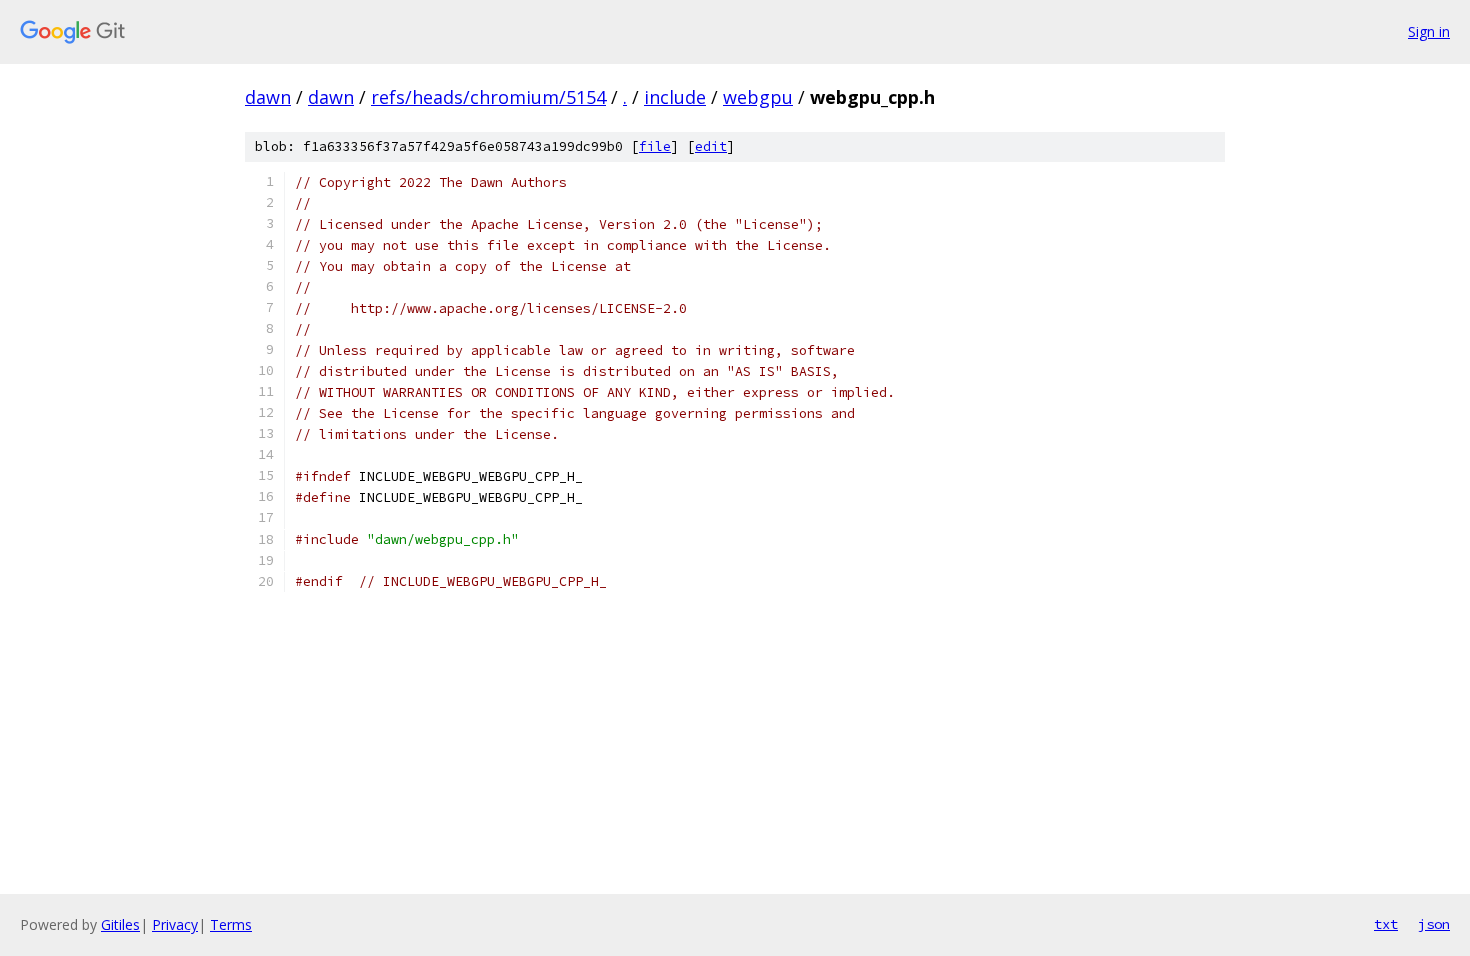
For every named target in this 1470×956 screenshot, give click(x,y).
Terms (231, 924)
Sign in (1429, 31)
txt (1386, 924)
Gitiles (120, 924)
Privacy (175, 924)
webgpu (758, 97)
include (675, 97)
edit (711, 146)
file (655, 146)
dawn (268, 97)
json (1434, 924)
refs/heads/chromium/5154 (488, 97)
